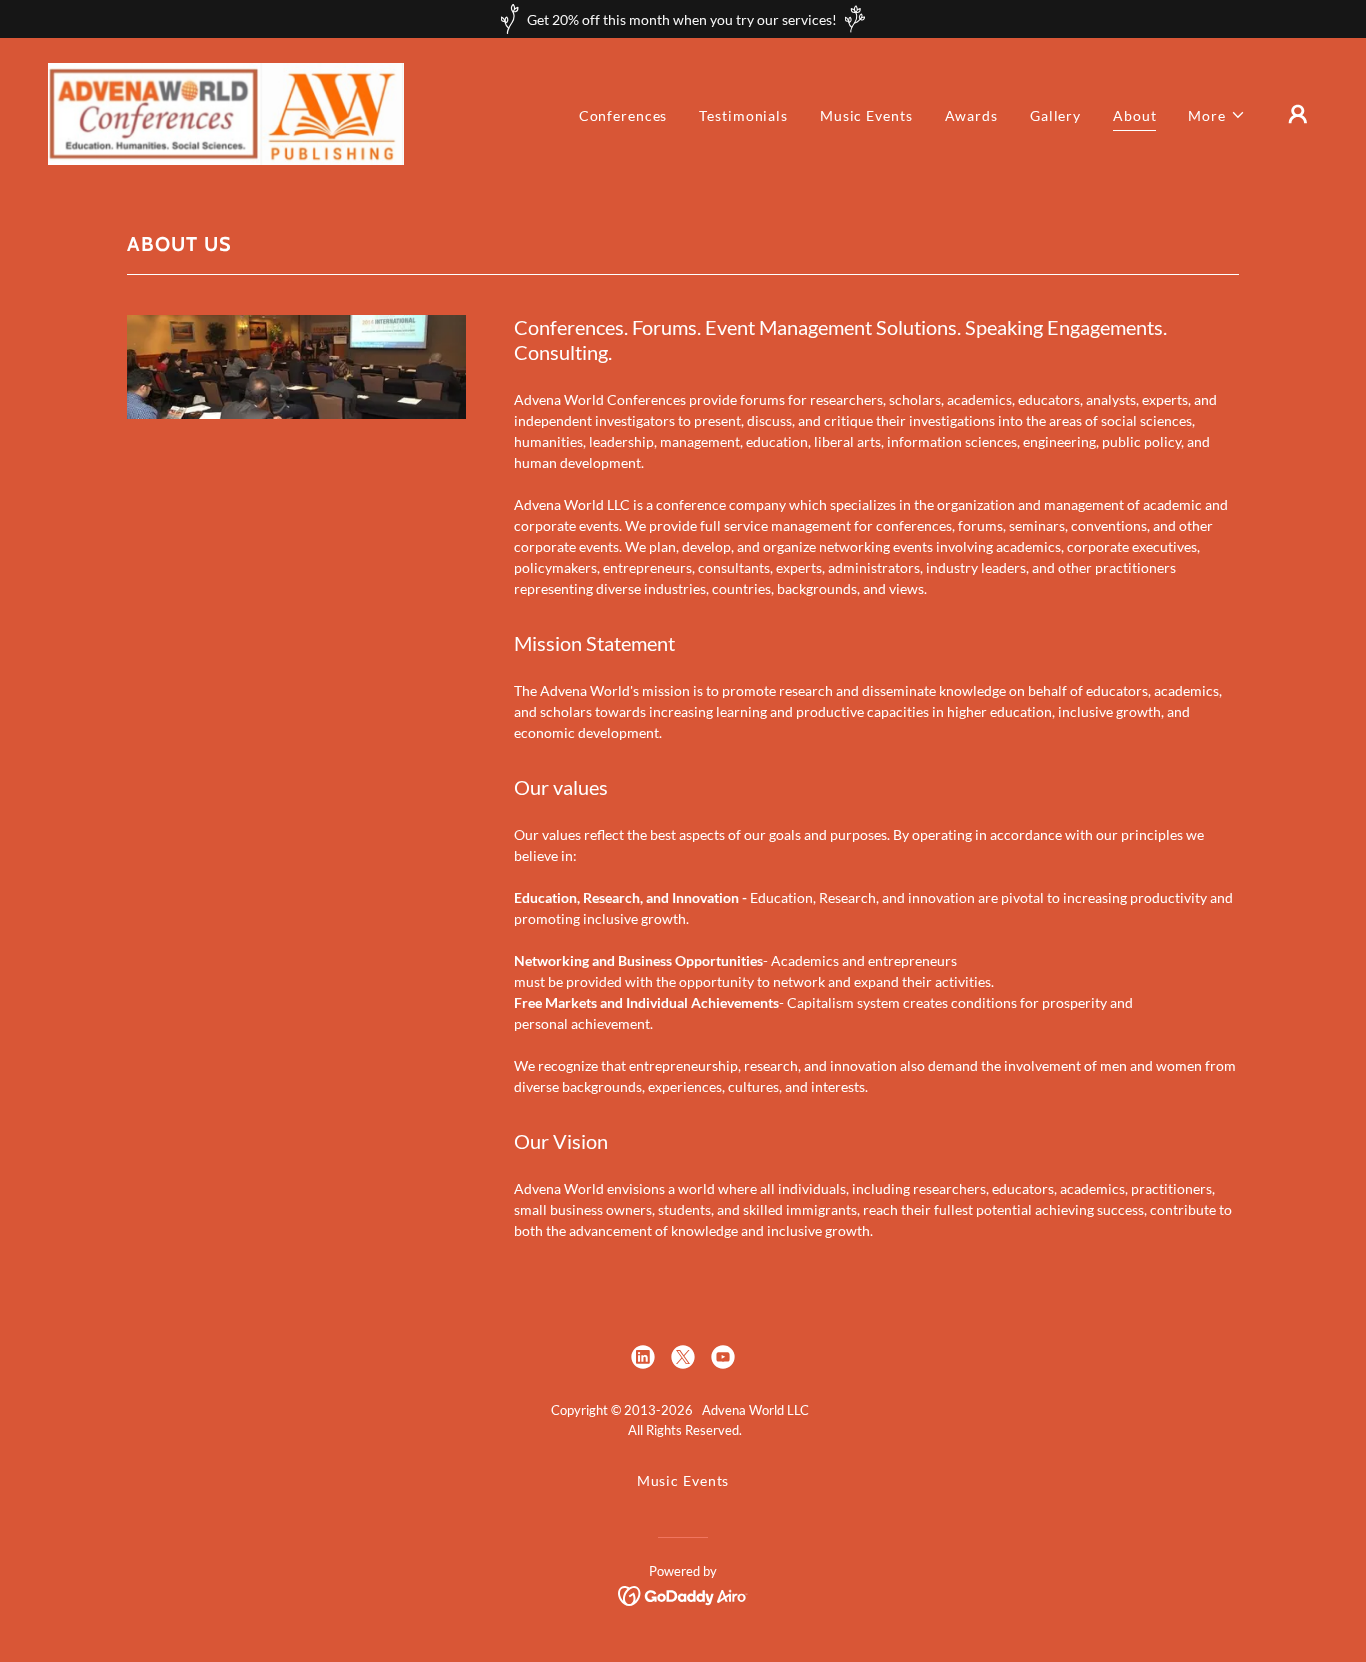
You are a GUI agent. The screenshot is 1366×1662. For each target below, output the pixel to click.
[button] (1217, 115)
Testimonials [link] (743, 115)
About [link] (1134, 115)
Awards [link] (971, 115)
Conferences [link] (623, 115)
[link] (226, 112)
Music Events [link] (866, 115)
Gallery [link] (1055, 115)
